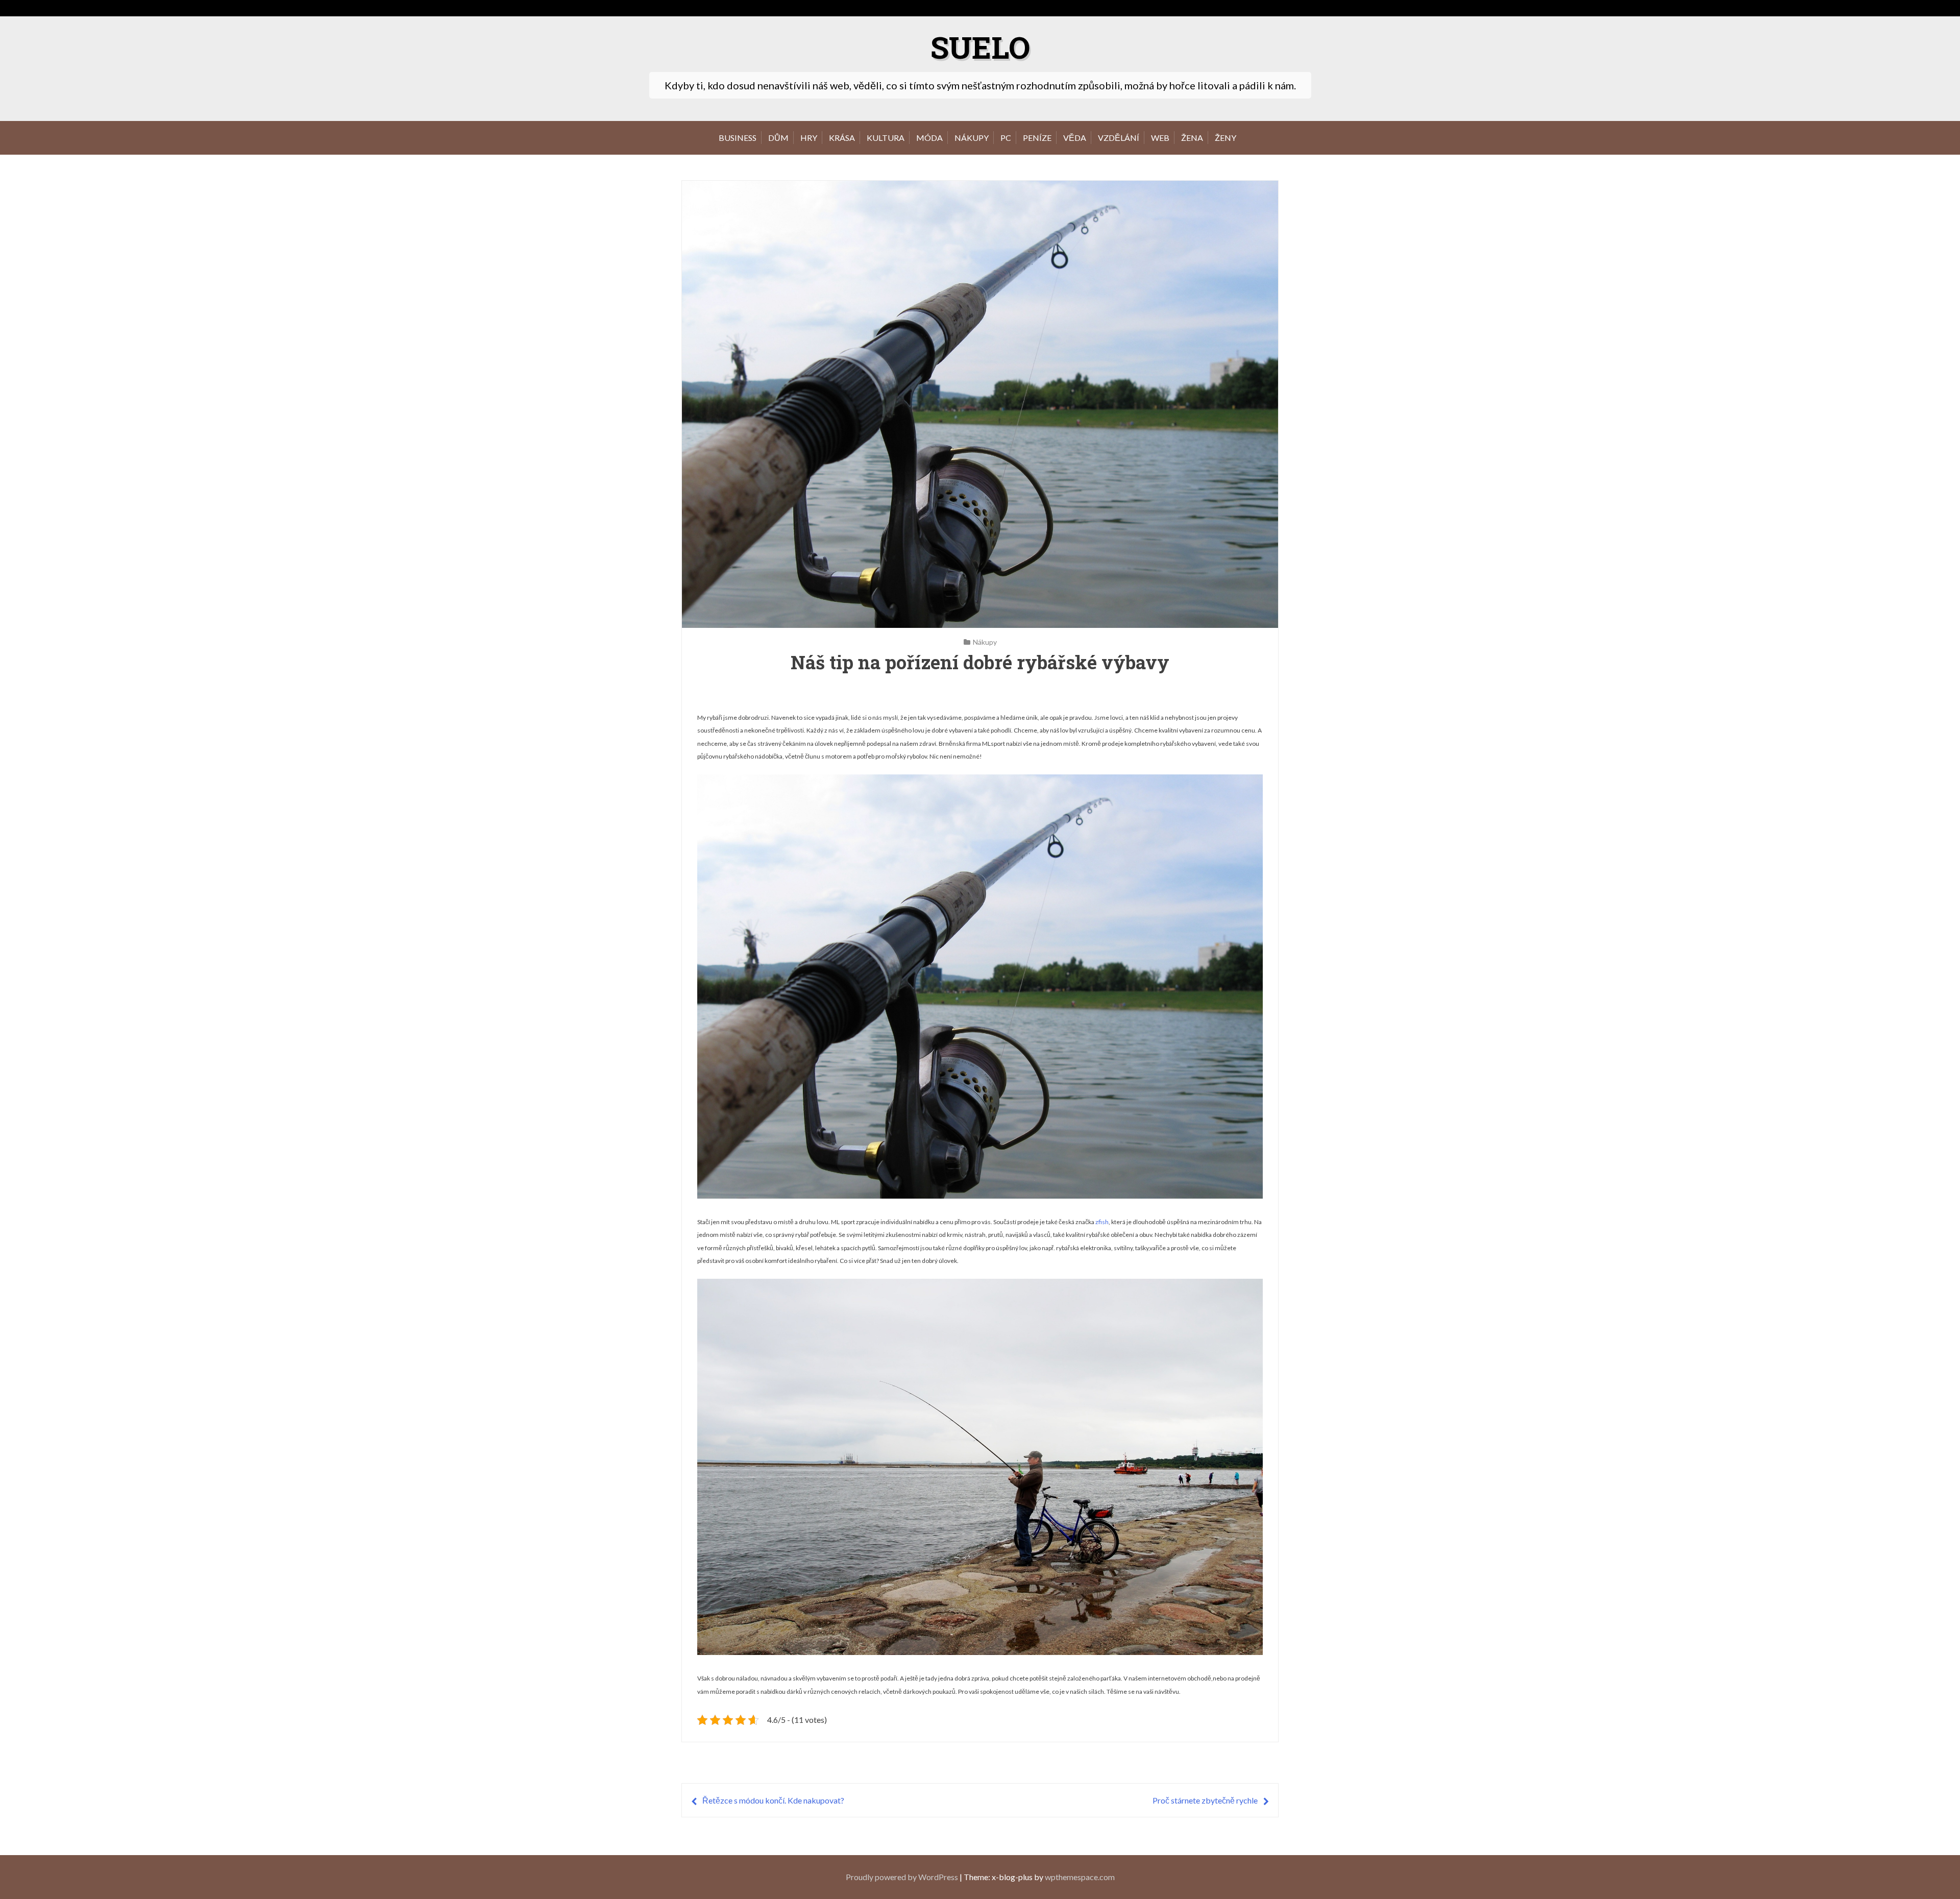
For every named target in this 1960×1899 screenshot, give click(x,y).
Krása (842, 138)
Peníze (1037, 138)
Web (1160, 138)
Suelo (980, 47)
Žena (1192, 138)
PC (1006, 138)
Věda (1075, 138)
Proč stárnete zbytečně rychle (1205, 1800)
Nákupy (972, 138)
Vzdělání (1119, 138)
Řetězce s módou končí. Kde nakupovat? (773, 1800)
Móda (929, 138)
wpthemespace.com (1080, 1877)
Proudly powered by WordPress (902, 1877)
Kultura (886, 138)
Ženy (1226, 138)
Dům (778, 138)
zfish (1102, 1222)
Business (738, 138)
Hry (809, 138)
